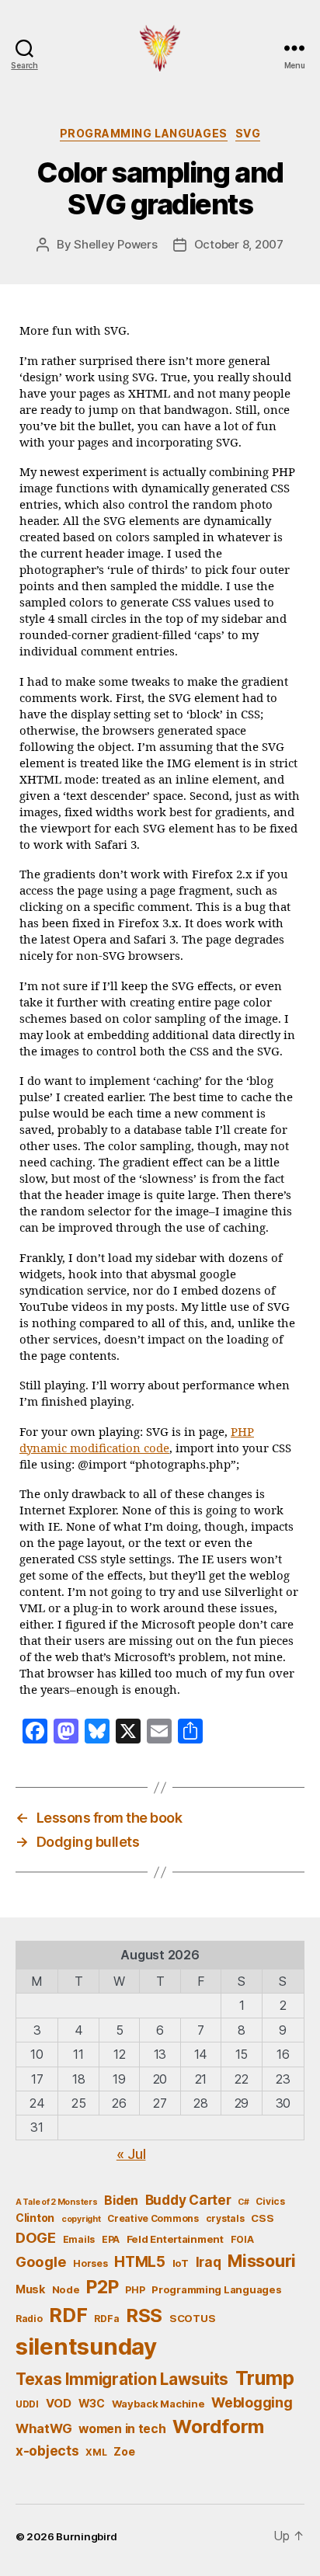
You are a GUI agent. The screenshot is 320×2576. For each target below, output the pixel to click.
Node (66, 2289)
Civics (270, 2201)
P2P (102, 2287)
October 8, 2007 (239, 244)
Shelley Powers (115, 244)
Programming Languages (144, 133)
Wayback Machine (158, 2404)
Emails (79, 2239)
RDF (68, 2315)
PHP (135, 2290)
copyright (81, 2219)
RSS (144, 2315)
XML (96, 2452)
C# (243, 2202)
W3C (92, 2403)
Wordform (218, 2427)
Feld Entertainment (175, 2239)
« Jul (131, 2154)
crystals (225, 2218)
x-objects (47, 2451)
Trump (265, 2378)
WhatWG (43, 2428)
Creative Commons (153, 2218)
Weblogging (252, 2402)
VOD (59, 2404)
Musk (30, 2289)
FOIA (242, 2239)
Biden (121, 2201)
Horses (90, 2263)
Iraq (209, 2262)
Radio (29, 2319)
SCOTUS (192, 2318)
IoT (181, 2263)
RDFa (106, 2319)
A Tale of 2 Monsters (57, 2202)
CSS (262, 2218)
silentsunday (86, 2347)
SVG (248, 133)
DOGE (36, 2237)
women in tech (122, 2429)
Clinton (35, 2218)
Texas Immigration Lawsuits (122, 2379)
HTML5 (140, 2262)
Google (41, 2261)
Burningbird (87, 2536)
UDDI (27, 2404)
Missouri (262, 2261)
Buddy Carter (188, 2200)
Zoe (124, 2451)
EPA (111, 2239)
